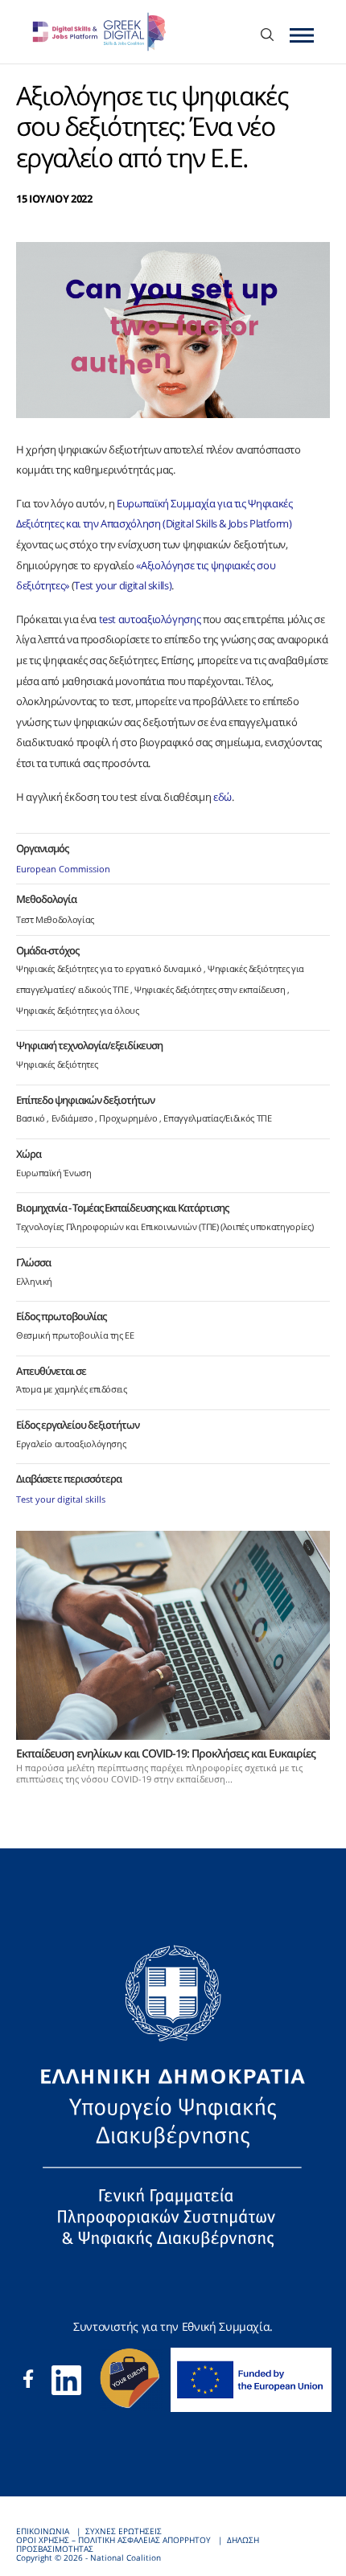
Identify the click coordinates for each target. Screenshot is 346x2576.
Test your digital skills (61, 1499)
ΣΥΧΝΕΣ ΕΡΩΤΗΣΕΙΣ (124, 2531)
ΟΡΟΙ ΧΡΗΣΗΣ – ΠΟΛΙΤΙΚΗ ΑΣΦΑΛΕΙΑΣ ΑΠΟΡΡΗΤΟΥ (113, 2540)
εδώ (222, 797)
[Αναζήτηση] (267, 36)
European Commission (63, 869)
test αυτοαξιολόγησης (150, 619)
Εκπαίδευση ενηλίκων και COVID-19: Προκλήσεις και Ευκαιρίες (166, 1753)
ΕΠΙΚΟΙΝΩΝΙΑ (43, 2531)
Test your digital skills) (123, 585)
